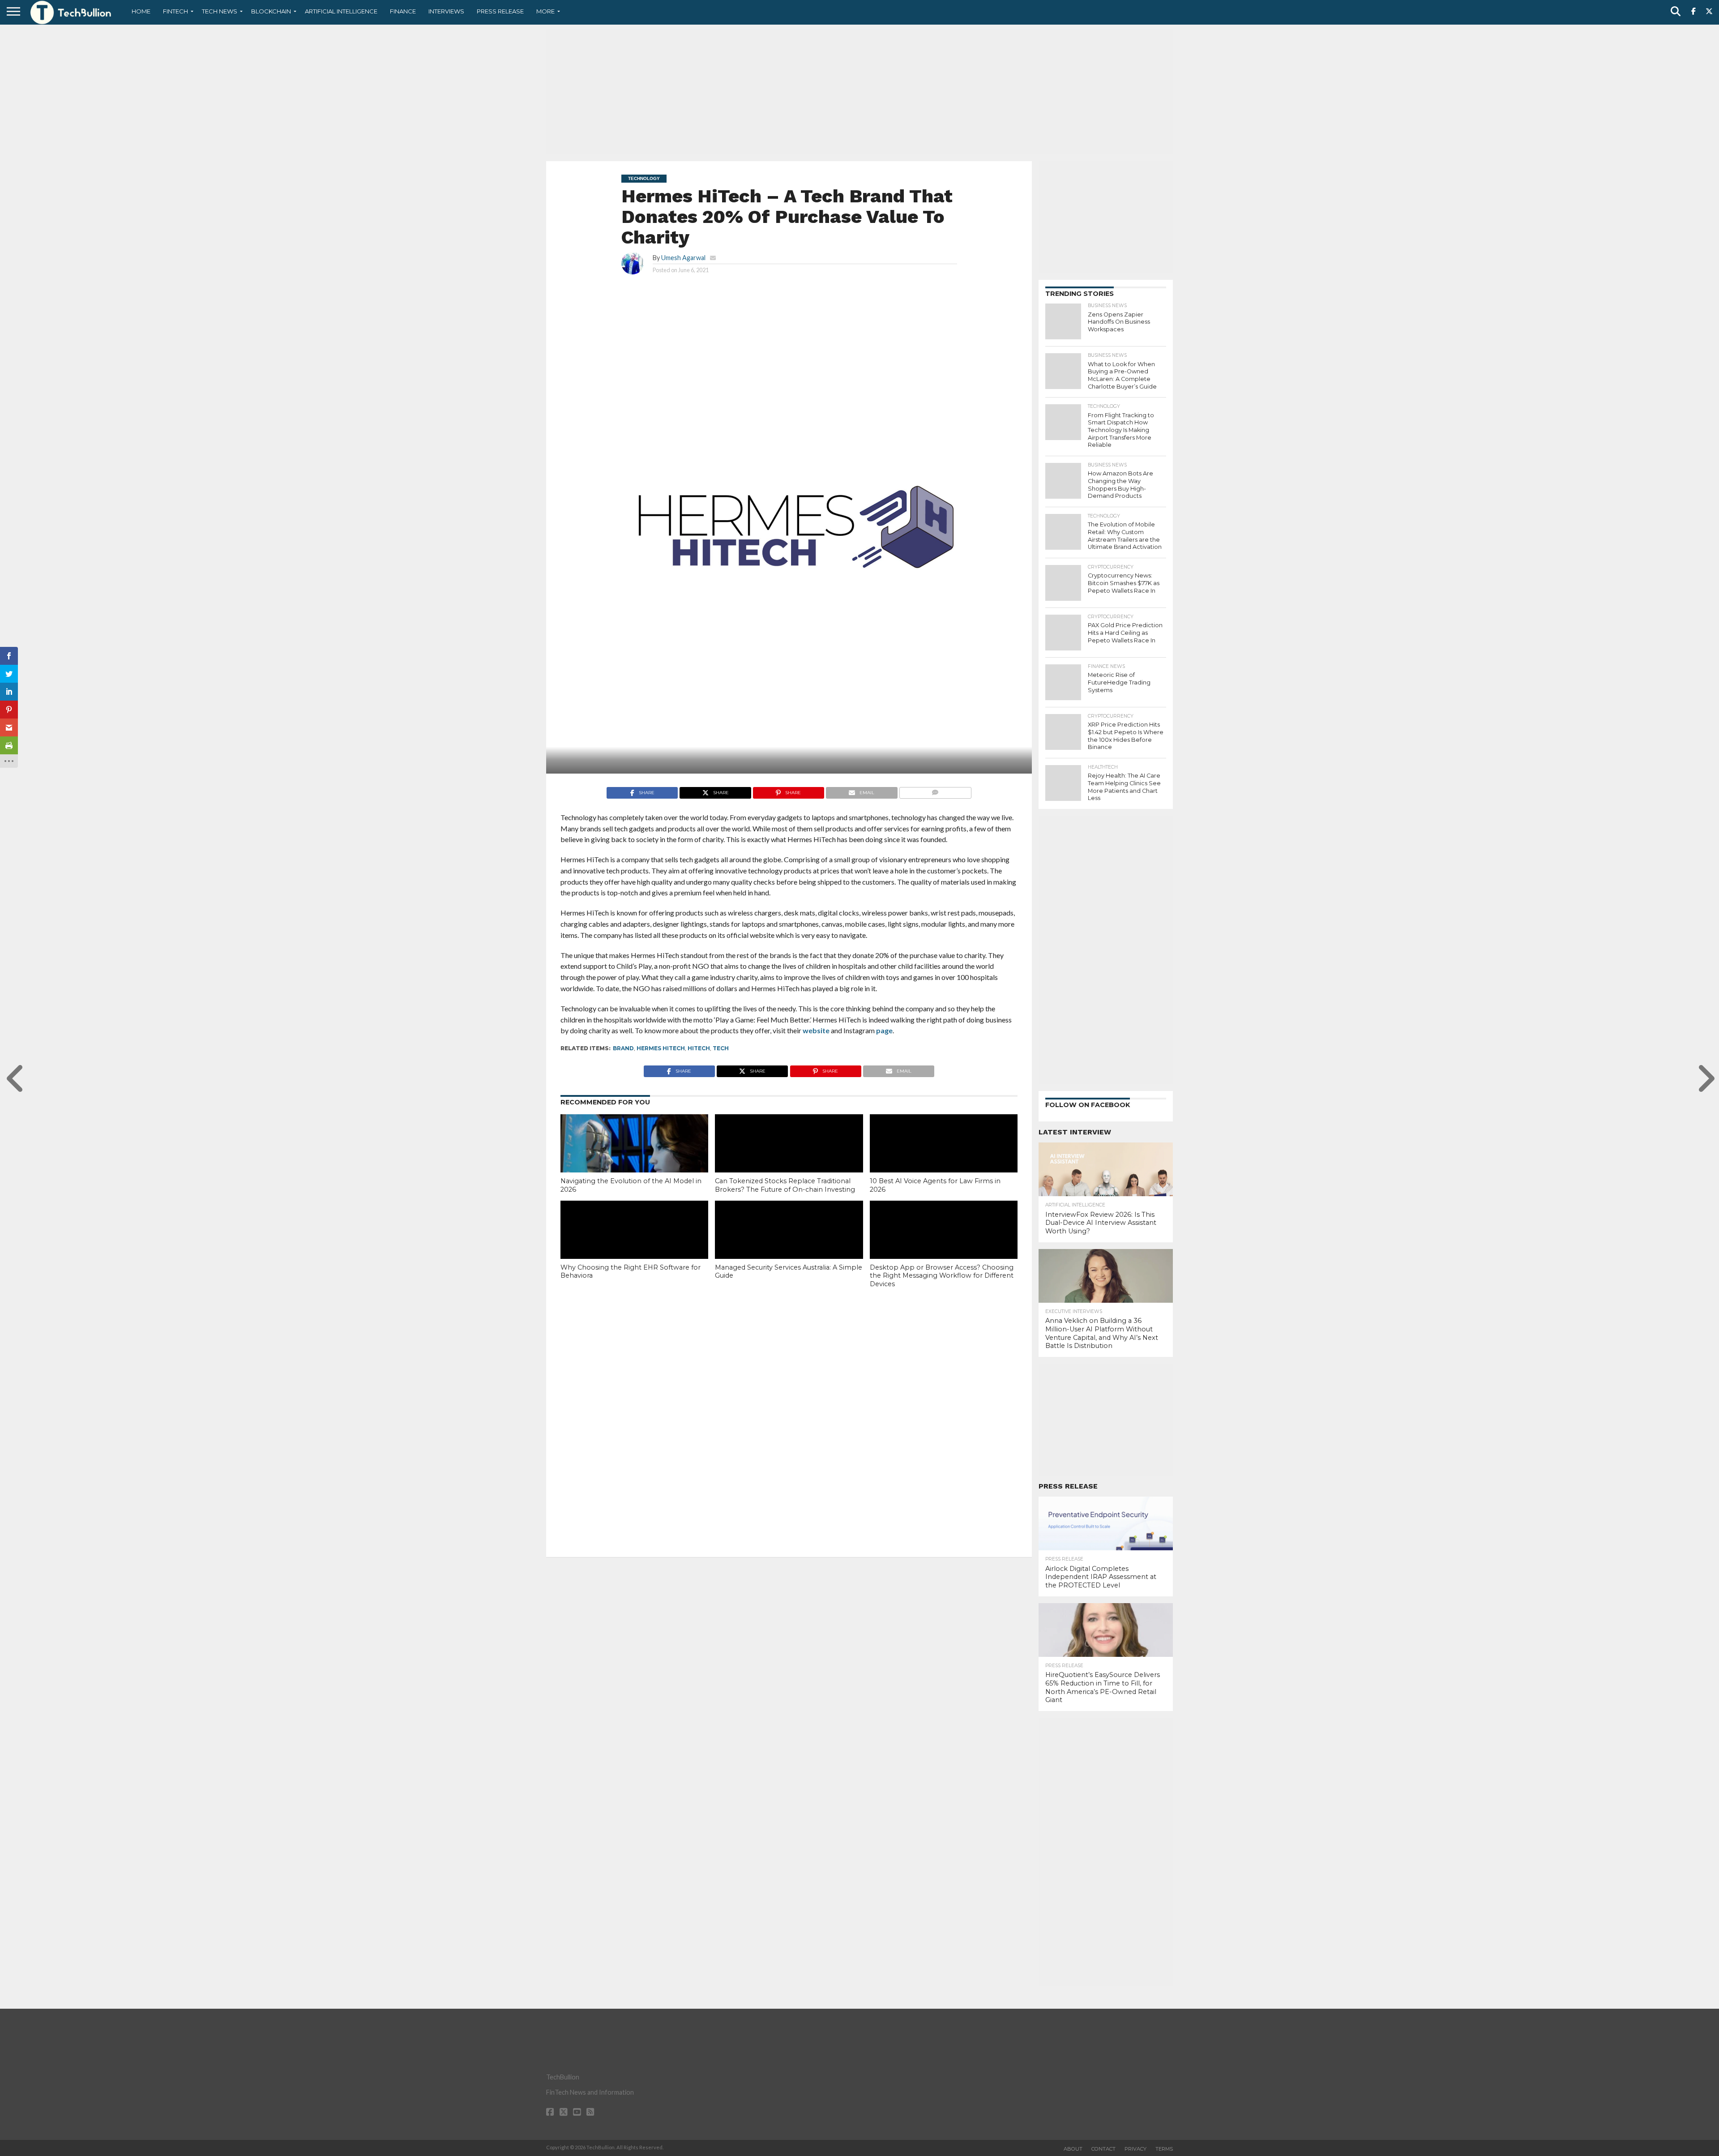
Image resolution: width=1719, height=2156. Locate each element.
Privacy (1135, 2149)
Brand (623, 1048)
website (816, 1030)
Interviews (446, 11)
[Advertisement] (859, 92)
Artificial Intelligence (341, 11)
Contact (1103, 2149)
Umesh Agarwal (683, 258)
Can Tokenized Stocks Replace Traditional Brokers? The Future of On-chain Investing (785, 1185)
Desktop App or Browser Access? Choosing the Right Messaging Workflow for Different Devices (942, 1276)
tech (721, 1048)
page (884, 1030)
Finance (403, 11)
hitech (699, 1048)
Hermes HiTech (661, 1048)
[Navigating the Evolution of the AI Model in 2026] (634, 1159)
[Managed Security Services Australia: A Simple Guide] (789, 1245)
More (545, 11)
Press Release (500, 11)
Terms (1164, 2149)
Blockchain (271, 11)
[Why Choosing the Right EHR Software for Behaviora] (634, 1245)
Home (141, 11)
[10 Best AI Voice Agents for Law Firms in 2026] (944, 1159)
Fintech (175, 11)
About (1073, 2149)
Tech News (220, 11)
